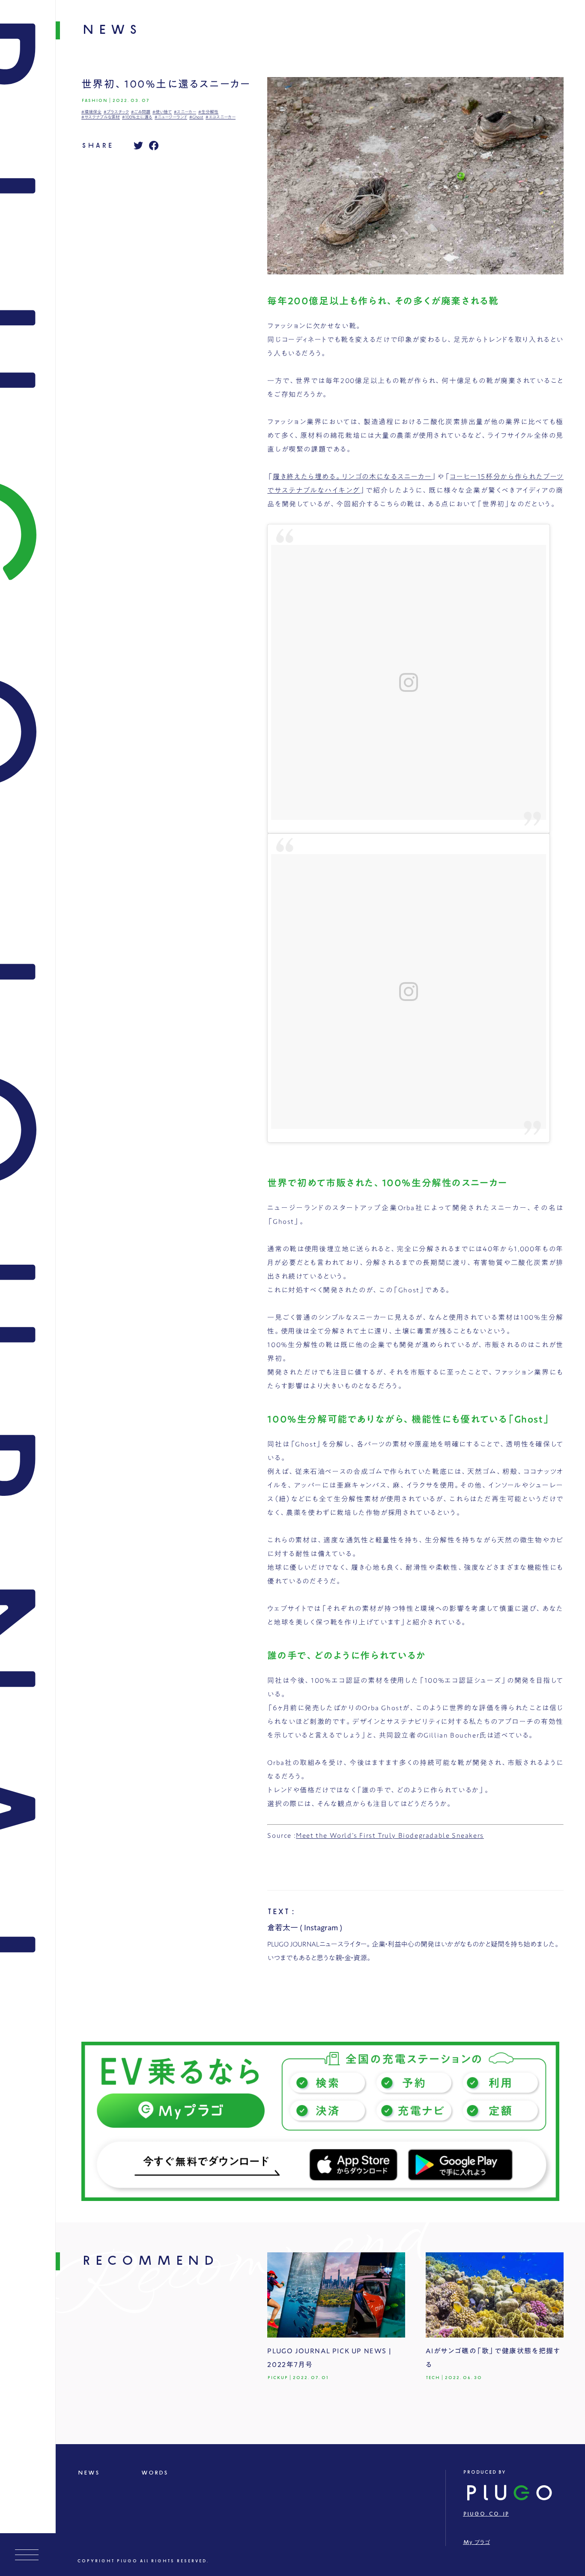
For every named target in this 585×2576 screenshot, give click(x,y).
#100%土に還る (137, 117)
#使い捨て (162, 112)
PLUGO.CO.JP (486, 2514)
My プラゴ (476, 2542)
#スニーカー (185, 112)
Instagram (321, 1927)
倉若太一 (283, 1927)
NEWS (88, 2473)
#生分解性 (208, 112)
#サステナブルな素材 (101, 117)
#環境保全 (91, 112)
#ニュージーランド (171, 117)
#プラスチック (116, 112)
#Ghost (196, 117)
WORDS (154, 2473)
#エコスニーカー (221, 117)
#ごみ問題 (141, 112)
